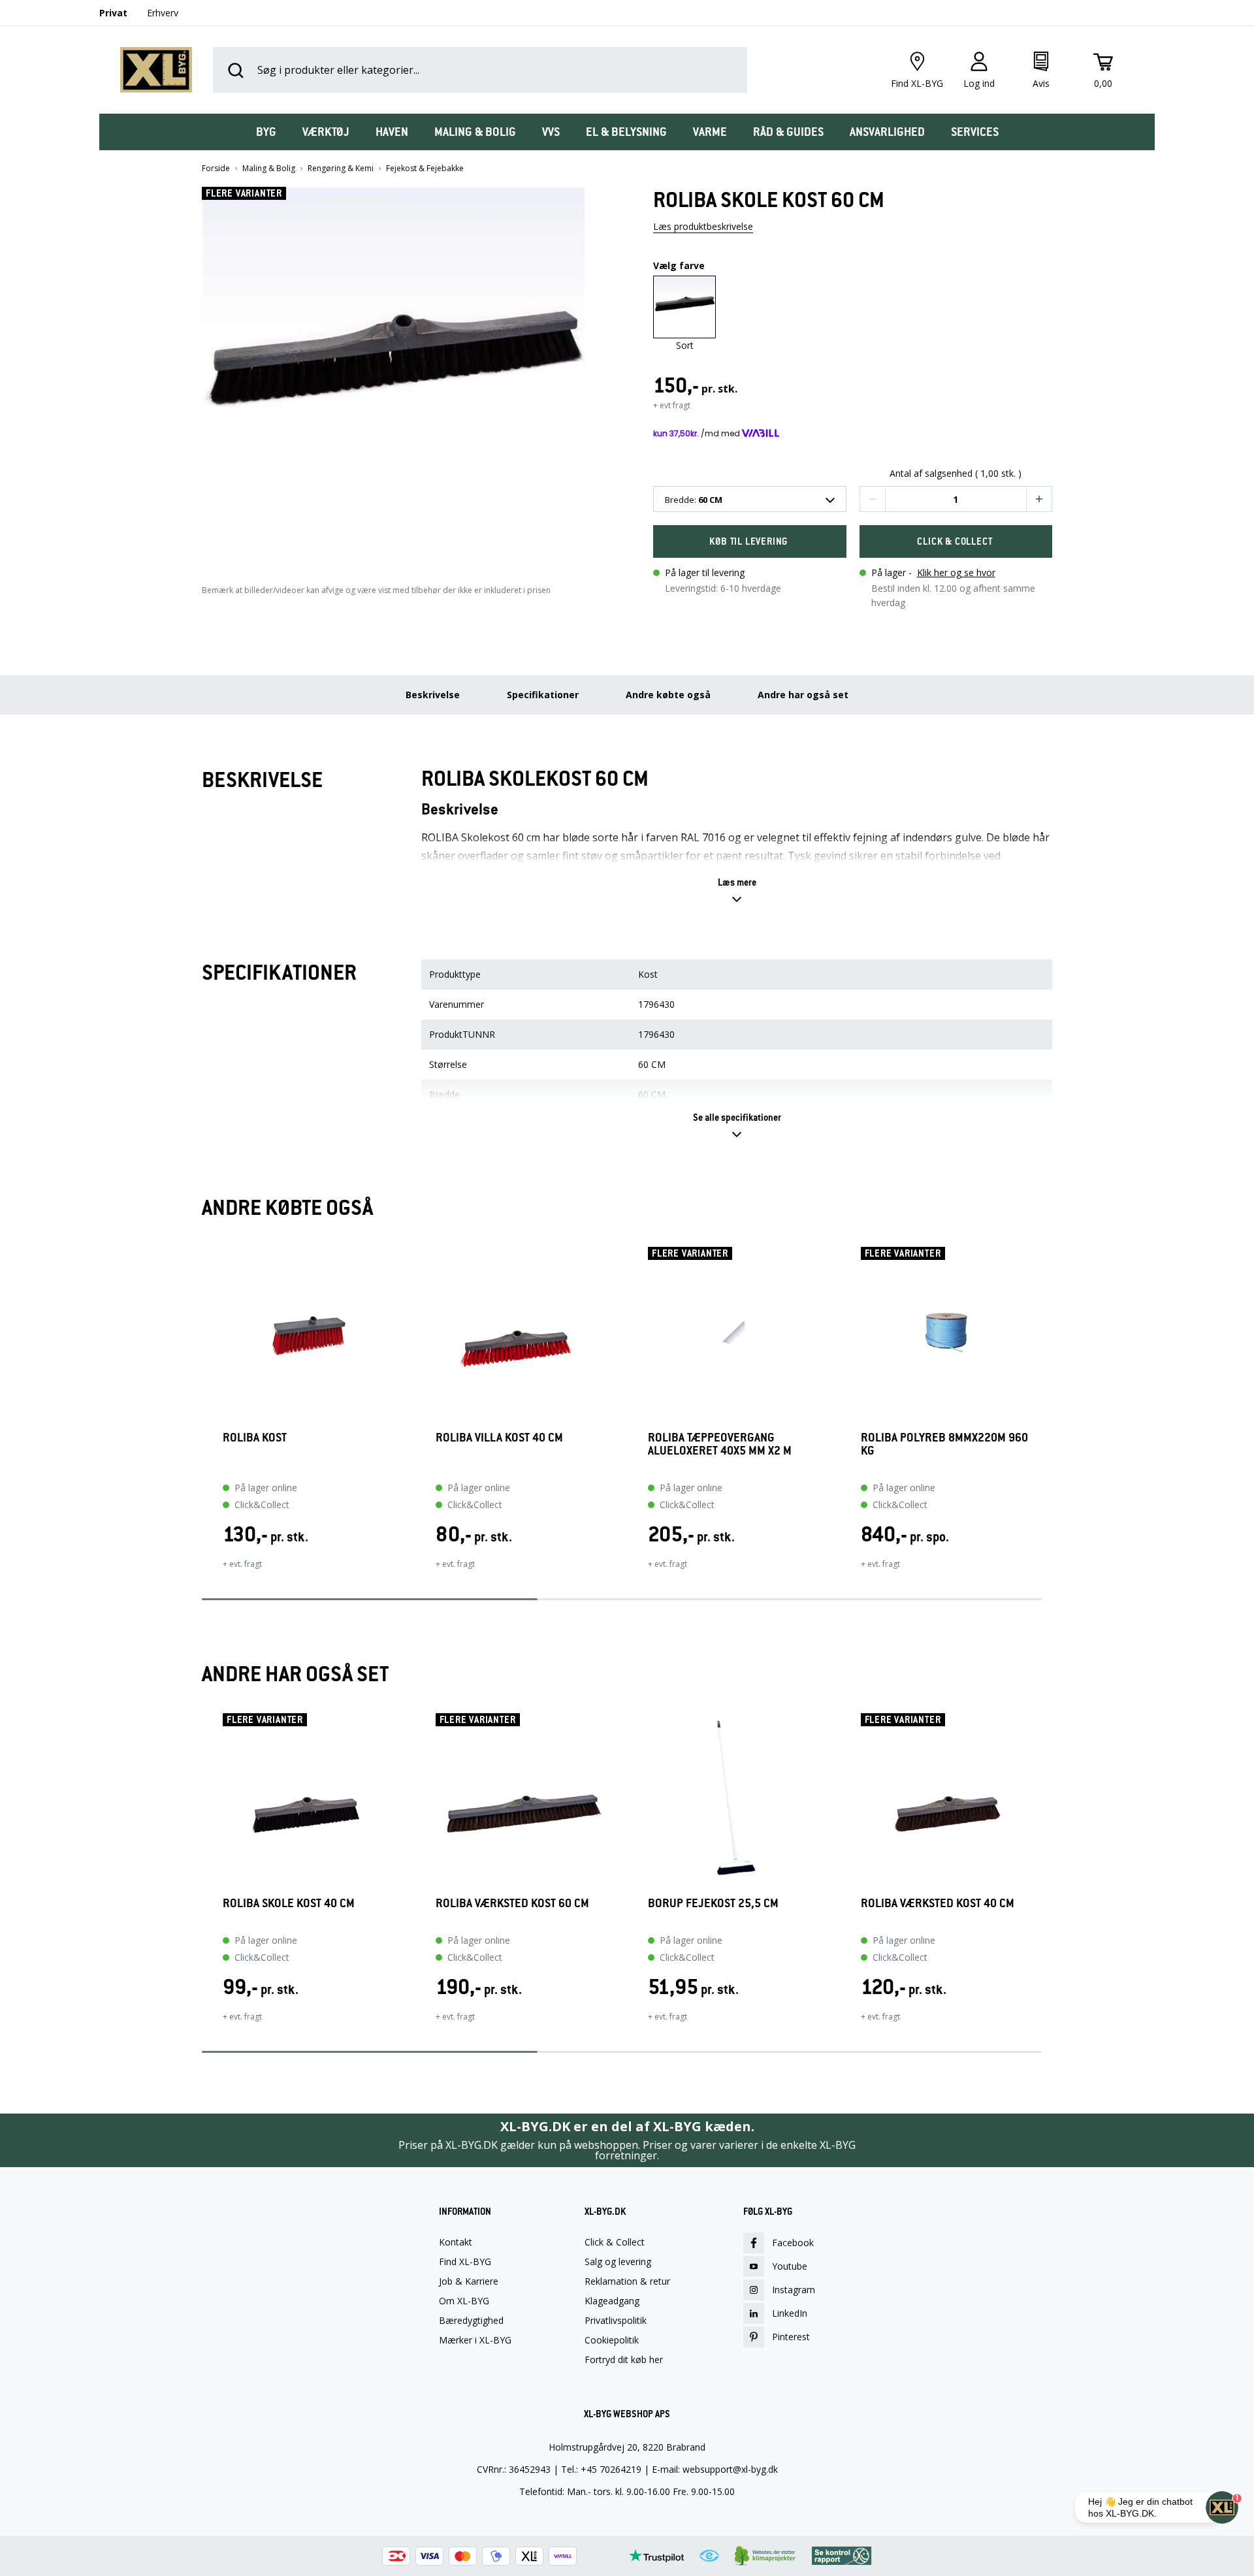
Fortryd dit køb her (624, 2360)
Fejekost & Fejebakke (425, 169)
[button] (402, 373)
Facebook (793, 2243)
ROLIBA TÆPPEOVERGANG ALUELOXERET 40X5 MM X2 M (720, 1444)
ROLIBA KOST (255, 1438)
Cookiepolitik (612, 2340)
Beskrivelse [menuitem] (433, 695)
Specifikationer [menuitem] (543, 695)
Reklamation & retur (627, 2281)
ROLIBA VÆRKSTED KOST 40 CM (938, 1904)
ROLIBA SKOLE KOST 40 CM (289, 1904)
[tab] (266, 132)
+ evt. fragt (242, 1564)
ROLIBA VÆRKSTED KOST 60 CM (512, 1904)
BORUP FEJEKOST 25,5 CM (713, 1904)
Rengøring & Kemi (341, 169)
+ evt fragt (672, 405)
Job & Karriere (469, 2281)
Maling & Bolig (269, 169)
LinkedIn (790, 2313)
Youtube (790, 2266)
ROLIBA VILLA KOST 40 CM (499, 1438)
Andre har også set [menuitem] (803, 695)
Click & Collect (615, 2242)
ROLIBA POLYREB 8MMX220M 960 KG (944, 1444)
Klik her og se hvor (956, 572)
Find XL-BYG (465, 2262)
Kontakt (456, 2242)
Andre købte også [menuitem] (668, 695)
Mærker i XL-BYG (475, 2340)
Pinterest (791, 2337)
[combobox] (750, 499)
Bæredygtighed (471, 2321)
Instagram (794, 2290)
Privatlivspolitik (616, 2321)
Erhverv (163, 13)
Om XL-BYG (464, 2301)
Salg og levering (618, 2262)
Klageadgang (612, 2301)
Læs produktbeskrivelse (703, 226)
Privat (113, 13)
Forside (216, 169)
